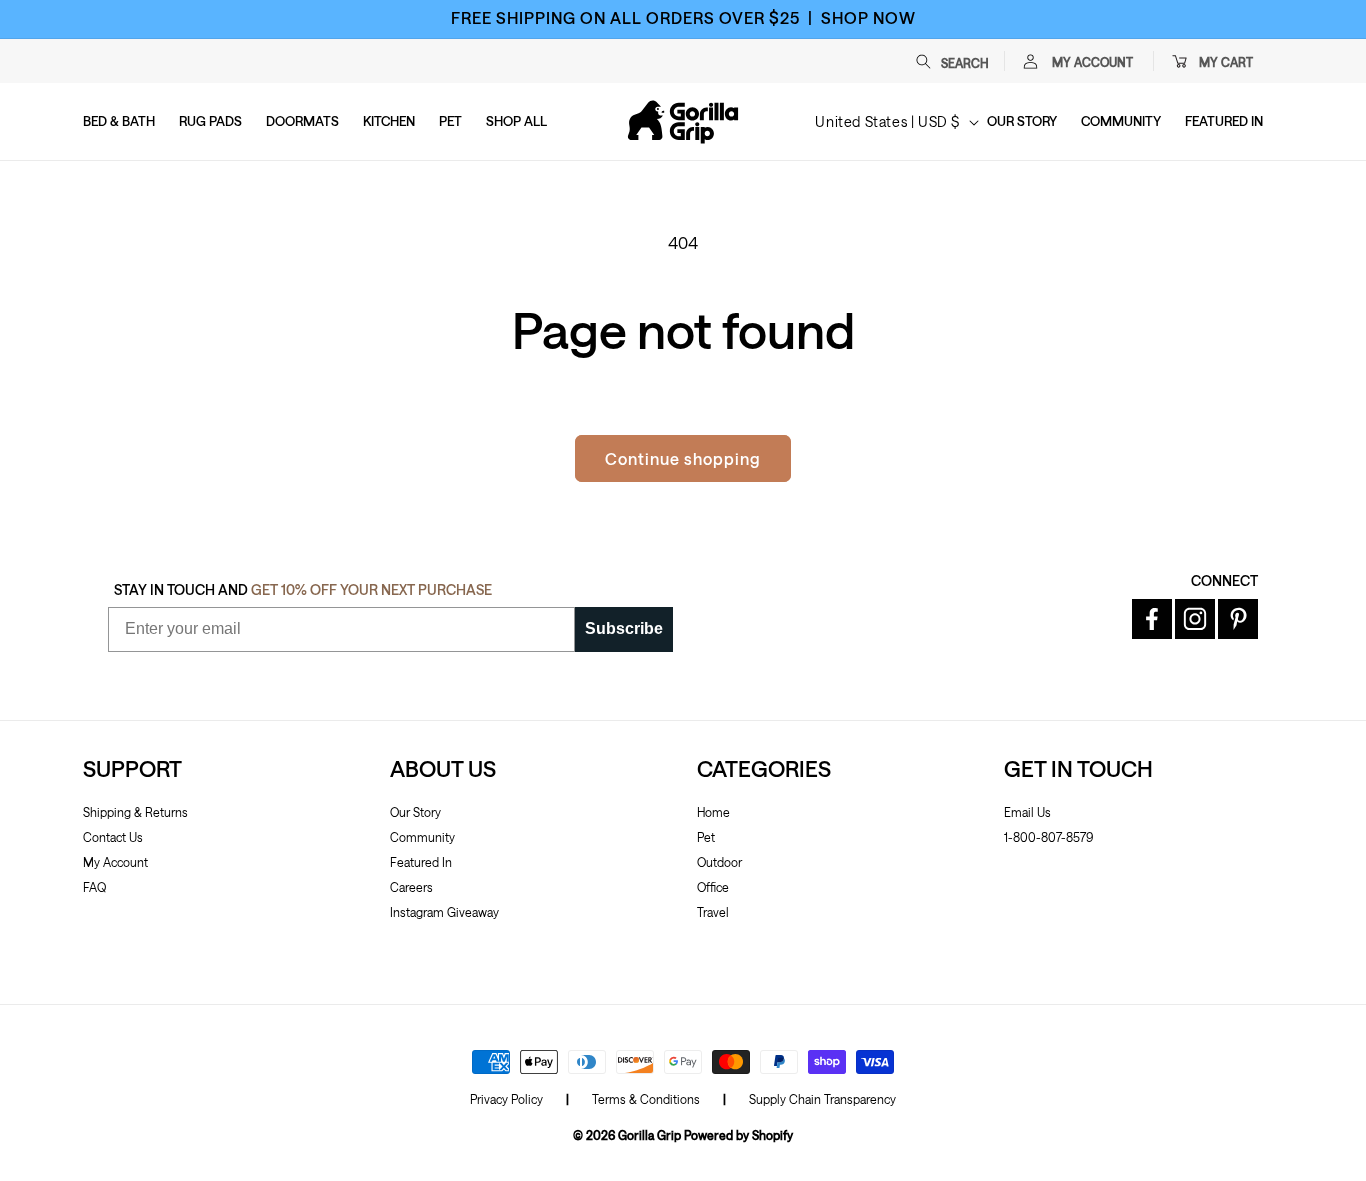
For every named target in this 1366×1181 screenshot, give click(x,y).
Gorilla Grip (649, 1135)
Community (422, 837)
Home (713, 812)
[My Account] (1030, 61)
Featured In (421, 862)
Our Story (415, 812)
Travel (713, 912)
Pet (706, 837)
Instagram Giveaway (444, 912)
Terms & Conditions (646, 1099)
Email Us (1027, 812)
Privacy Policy (506, 1099)
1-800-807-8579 (1048, 837)
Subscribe (624, 628)
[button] (962, 61)
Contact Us (113, 837)
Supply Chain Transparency (822, 1099)
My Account (115, 862)
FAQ (94, 887)
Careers (411, 887)
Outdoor (719, 862)
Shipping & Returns (135, 812)
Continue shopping (683, 458)
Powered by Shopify (738, 1135)
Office (713, 887)
